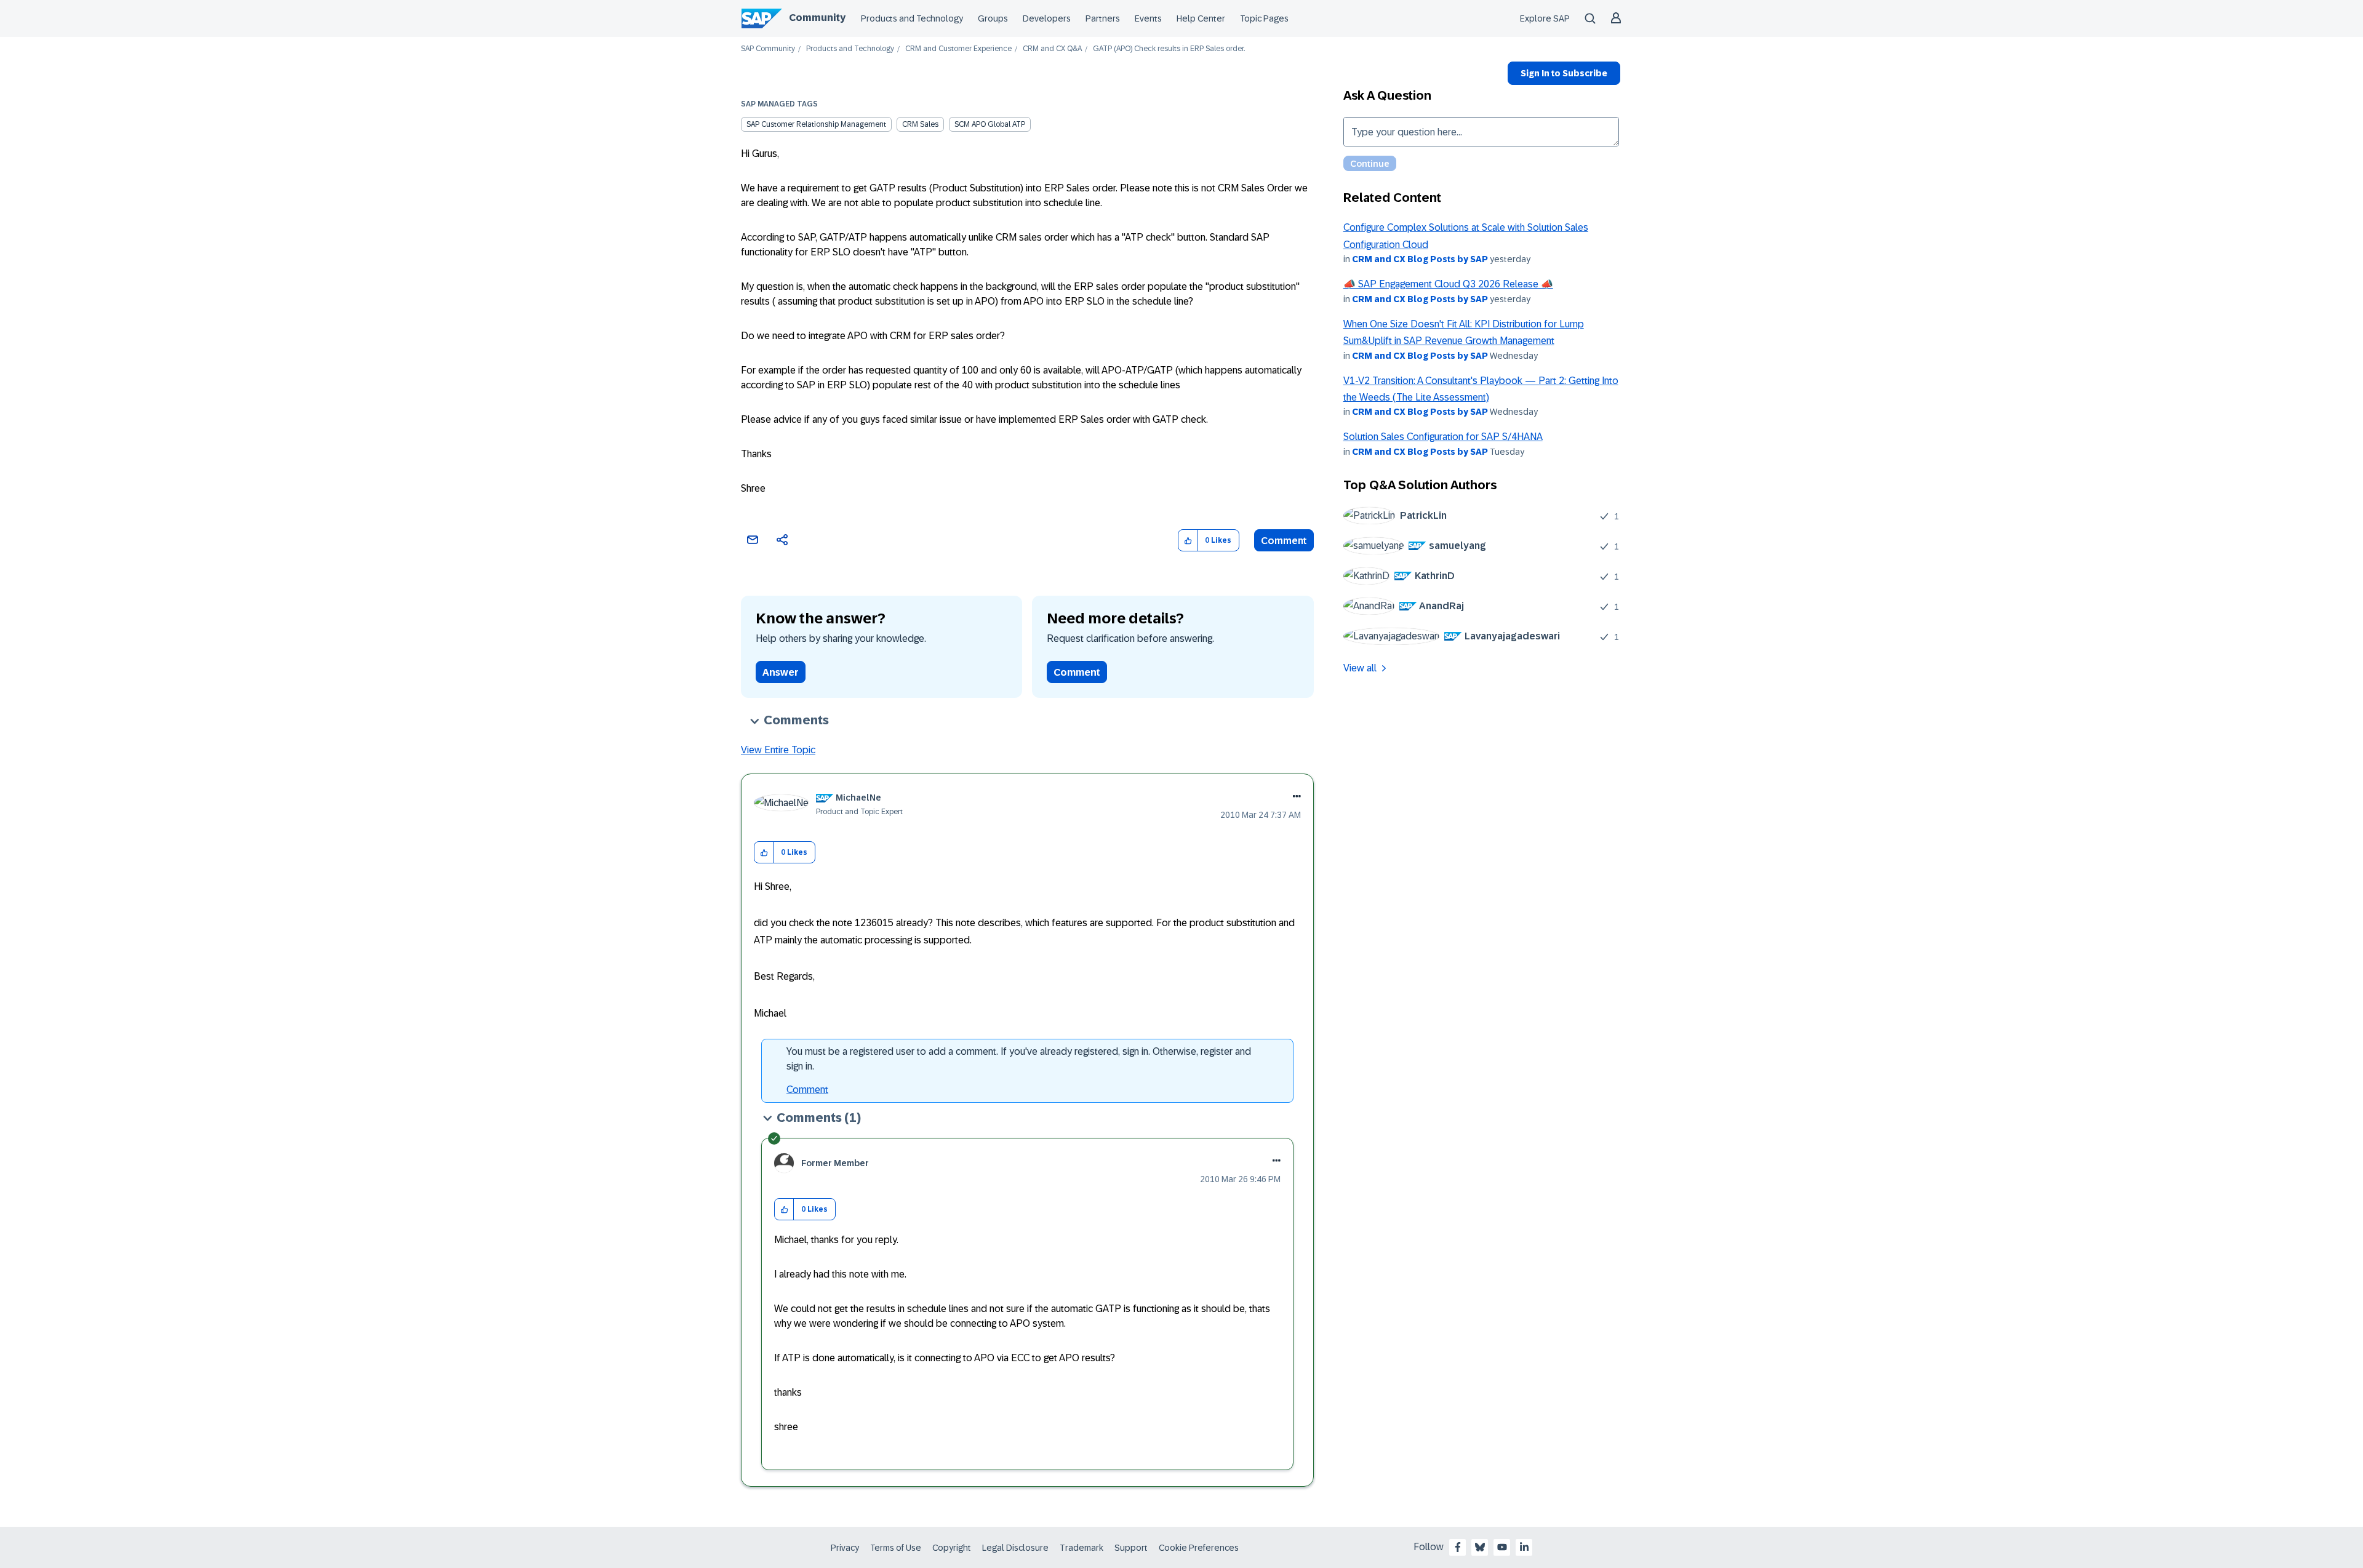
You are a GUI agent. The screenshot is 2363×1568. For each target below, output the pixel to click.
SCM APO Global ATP (990, 124)
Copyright (952, 1548)
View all (1360, 668)
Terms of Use (896, 1548)
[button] (1188, 541)
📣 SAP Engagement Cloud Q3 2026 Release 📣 (1448, 284)
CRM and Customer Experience (958, 49)
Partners (1103, 18)
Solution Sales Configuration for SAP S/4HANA (1443, 437)
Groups (993, 18)
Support (1131, 1548)
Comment (1284, 541)
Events (1148, 18)
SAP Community (768, 49)
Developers (1047, 18)
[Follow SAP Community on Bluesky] (1480, 1547)
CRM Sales (920, 124)
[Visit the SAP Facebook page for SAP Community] (1458, 1547)
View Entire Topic (778, 750)
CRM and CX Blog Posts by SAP (1420, 259)
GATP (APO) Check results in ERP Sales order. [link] (1169, 49)
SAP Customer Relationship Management (816, 124)
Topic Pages (1264, 18)
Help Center (1201, 18)
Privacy (845, 1548)
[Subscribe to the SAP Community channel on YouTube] (1502, 1547)
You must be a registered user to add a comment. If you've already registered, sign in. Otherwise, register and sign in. (1019, 1059)
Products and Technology (912, 18)
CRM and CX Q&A (1052, 49)
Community (817, 18)
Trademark (1082, 1548)
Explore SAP (1545, 18)
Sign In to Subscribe (1564, 73)
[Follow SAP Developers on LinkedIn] (1524, 1547)
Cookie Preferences (1199, 1548)
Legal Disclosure (1015, 1548)
